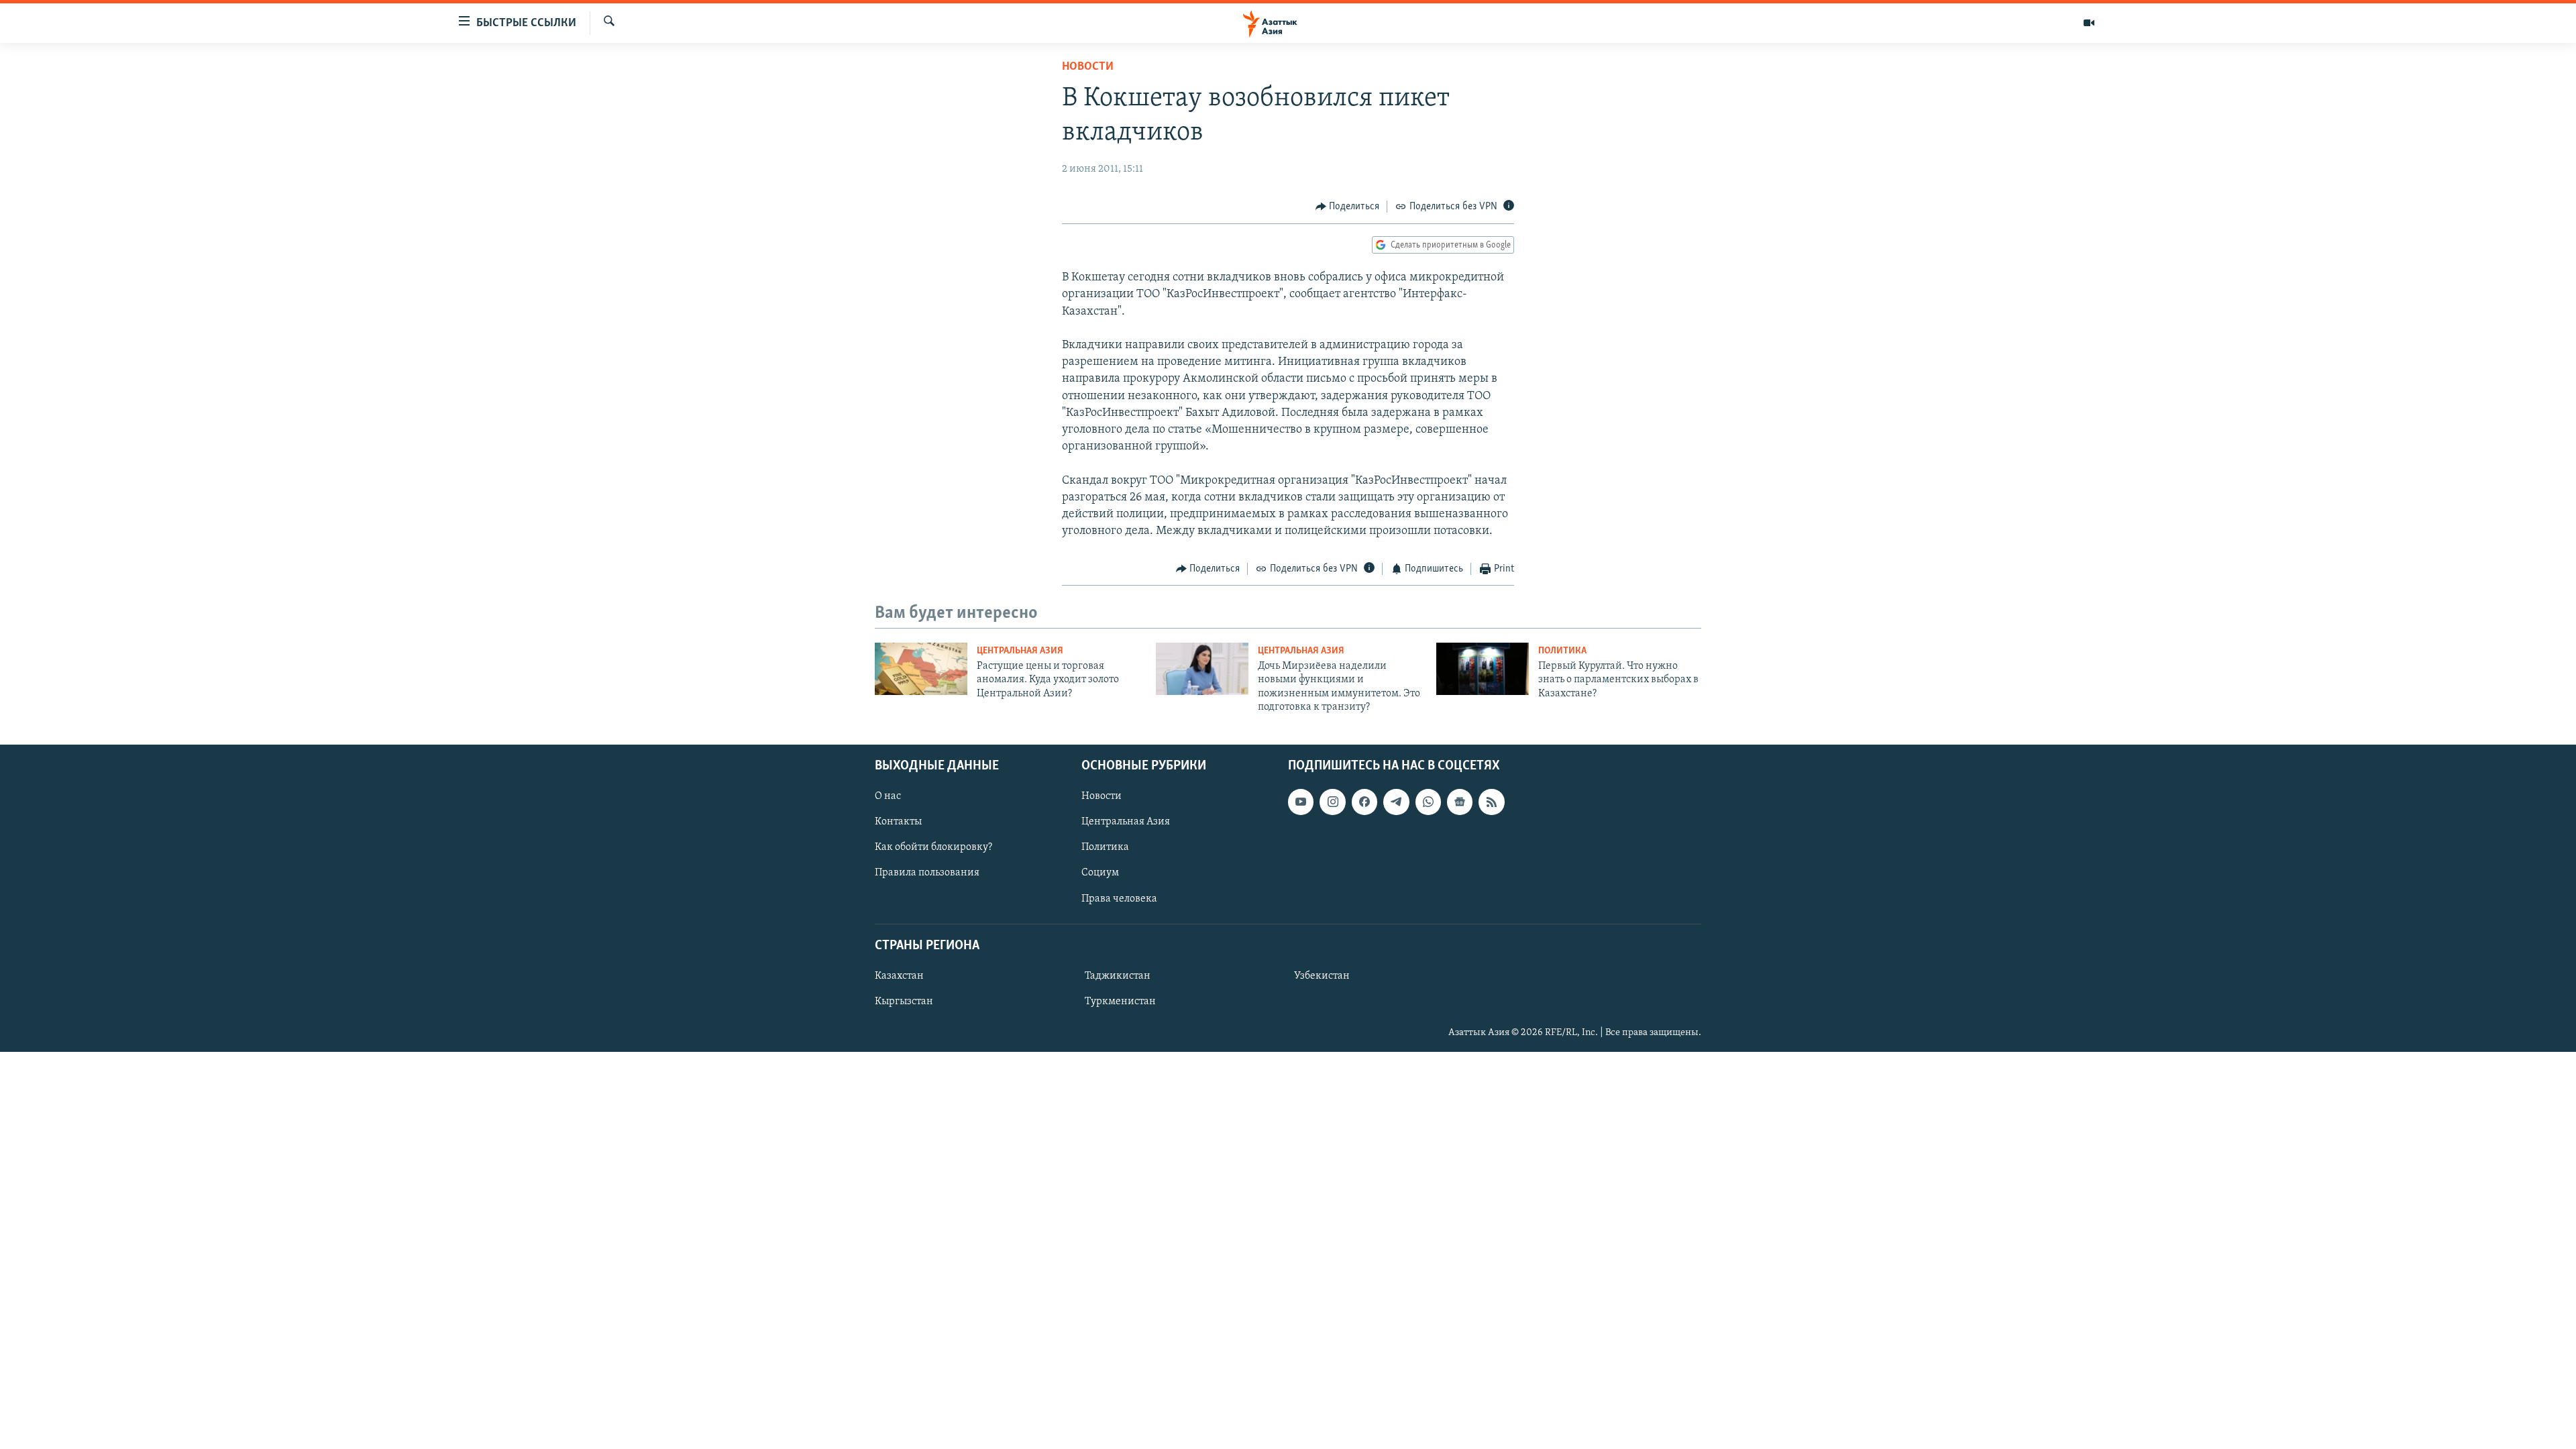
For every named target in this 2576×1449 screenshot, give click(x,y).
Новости (1088, 67)
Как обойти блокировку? (933, 848)
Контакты (898, 822)
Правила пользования (927, 873)
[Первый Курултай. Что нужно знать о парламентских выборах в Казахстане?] (1483, 669)
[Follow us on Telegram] (1396, 802)
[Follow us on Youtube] (1301, 802)
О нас (888, 797)
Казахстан (899, 976)
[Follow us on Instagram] (1332, 802)
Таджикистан (1118, 976)
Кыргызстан (904, 1002)
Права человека (1119, 899)
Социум (1100, 873)
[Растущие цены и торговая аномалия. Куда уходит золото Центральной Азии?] (921, 669)
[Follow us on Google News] (1460, 802)
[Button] (1348, 207)
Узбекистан (1322, 976)
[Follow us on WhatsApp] (1428, 802)
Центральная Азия (1020, 651)
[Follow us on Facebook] (1364, 802)
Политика (1562, 651)
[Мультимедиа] (2089, 23)
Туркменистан (1120, 1002)
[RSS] (1491, 802)
